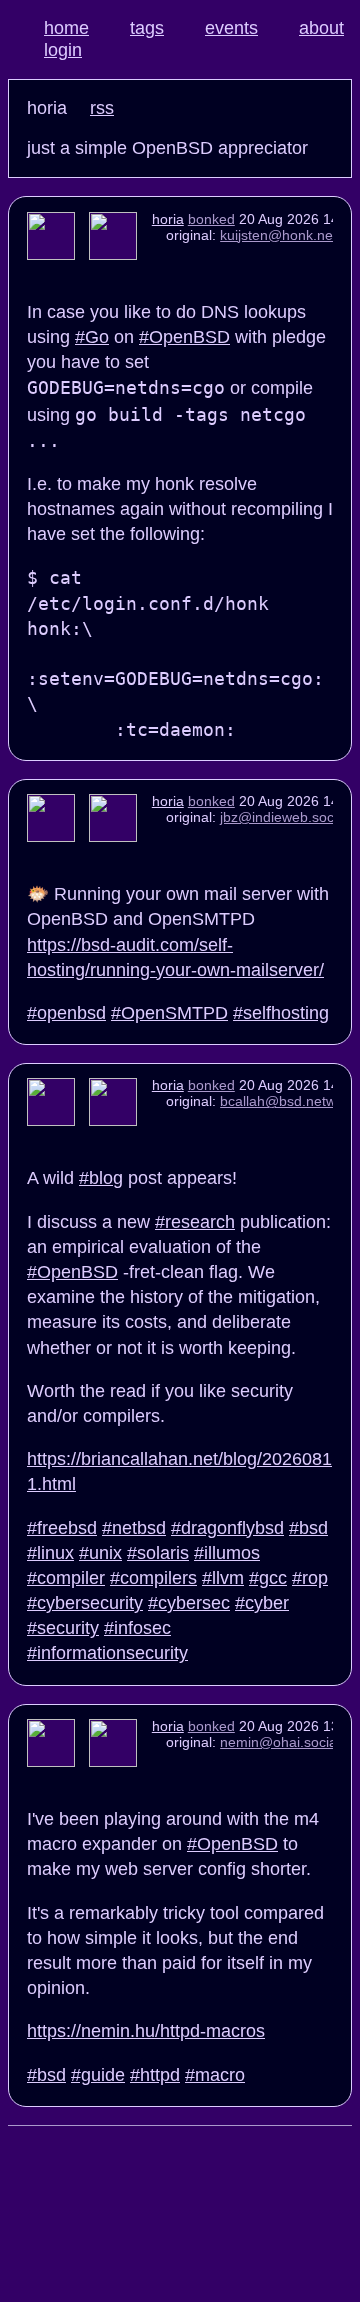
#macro (215, 2075)
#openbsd (66, 1013)
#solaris (158, 1553)
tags (147, 28)
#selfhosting (281, 1013)
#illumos (227, 1553)
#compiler (66, 1578)
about (321, 28)
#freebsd (62, 1528)
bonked (211, 219)
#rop (310, 1578)
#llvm (223, 1578)
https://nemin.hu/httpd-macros (146, 2031)
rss (102, 108)
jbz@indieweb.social (284, 817)
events (231, 28)
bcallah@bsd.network (288, 1101)
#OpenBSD (184, 337)
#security (63, 1628)
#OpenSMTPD (169, 1013)
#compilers (153, 1578)
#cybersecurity (85, 1603)
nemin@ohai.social (280, 1742)
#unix (100, 1553)
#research (195, 1222)
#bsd (308, 1528)
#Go (92, 337)
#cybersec (189, 1603)
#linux (50, 1553)
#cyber (262, 1603)
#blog (101, 1178)
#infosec (137, 1628)
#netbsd (134, 1528)
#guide (98, 2075)
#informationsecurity (107, 1653)
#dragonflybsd (227, 1528)
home (66, 28)
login (63, 50)
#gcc (268, 1578)
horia (168, 219)
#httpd (155, 2075)
